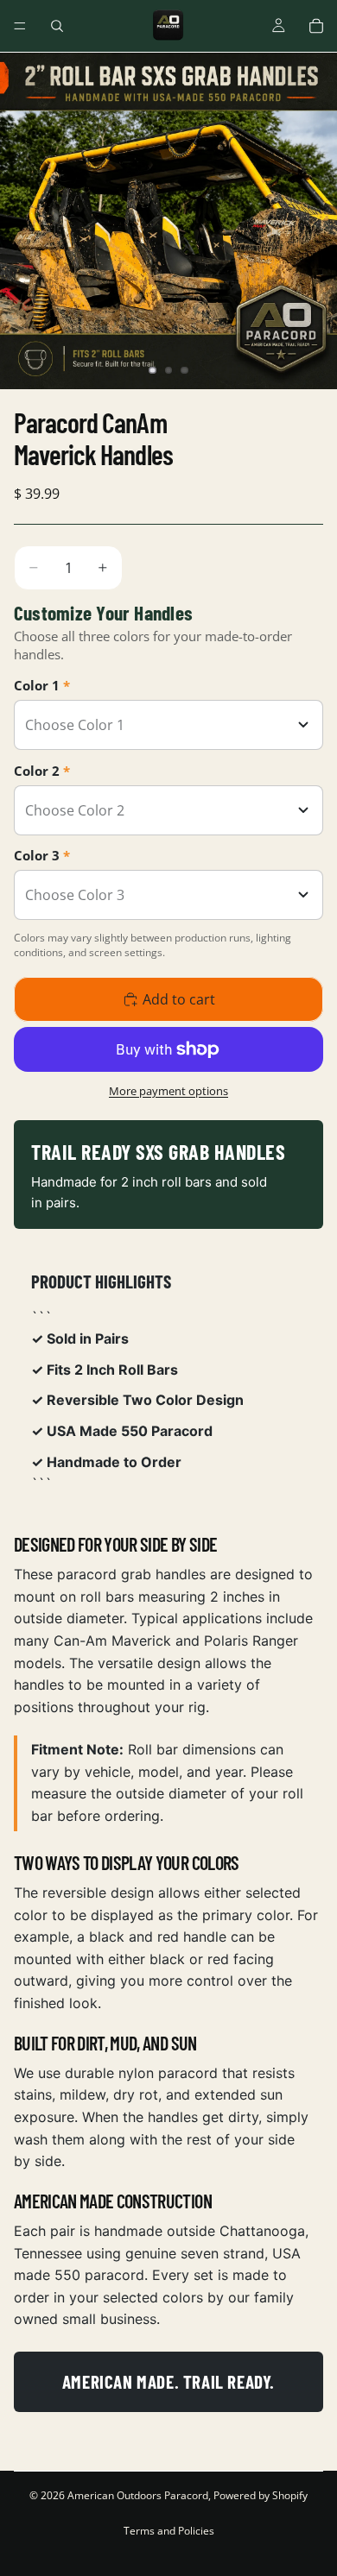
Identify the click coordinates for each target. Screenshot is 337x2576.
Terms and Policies (169, 2531)
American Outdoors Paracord (138, 2495)
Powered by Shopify (261, 2495)
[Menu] (20, 26)
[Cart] (316, 26)
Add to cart (179, 999)
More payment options (168, 1091)
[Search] (57, 26)
